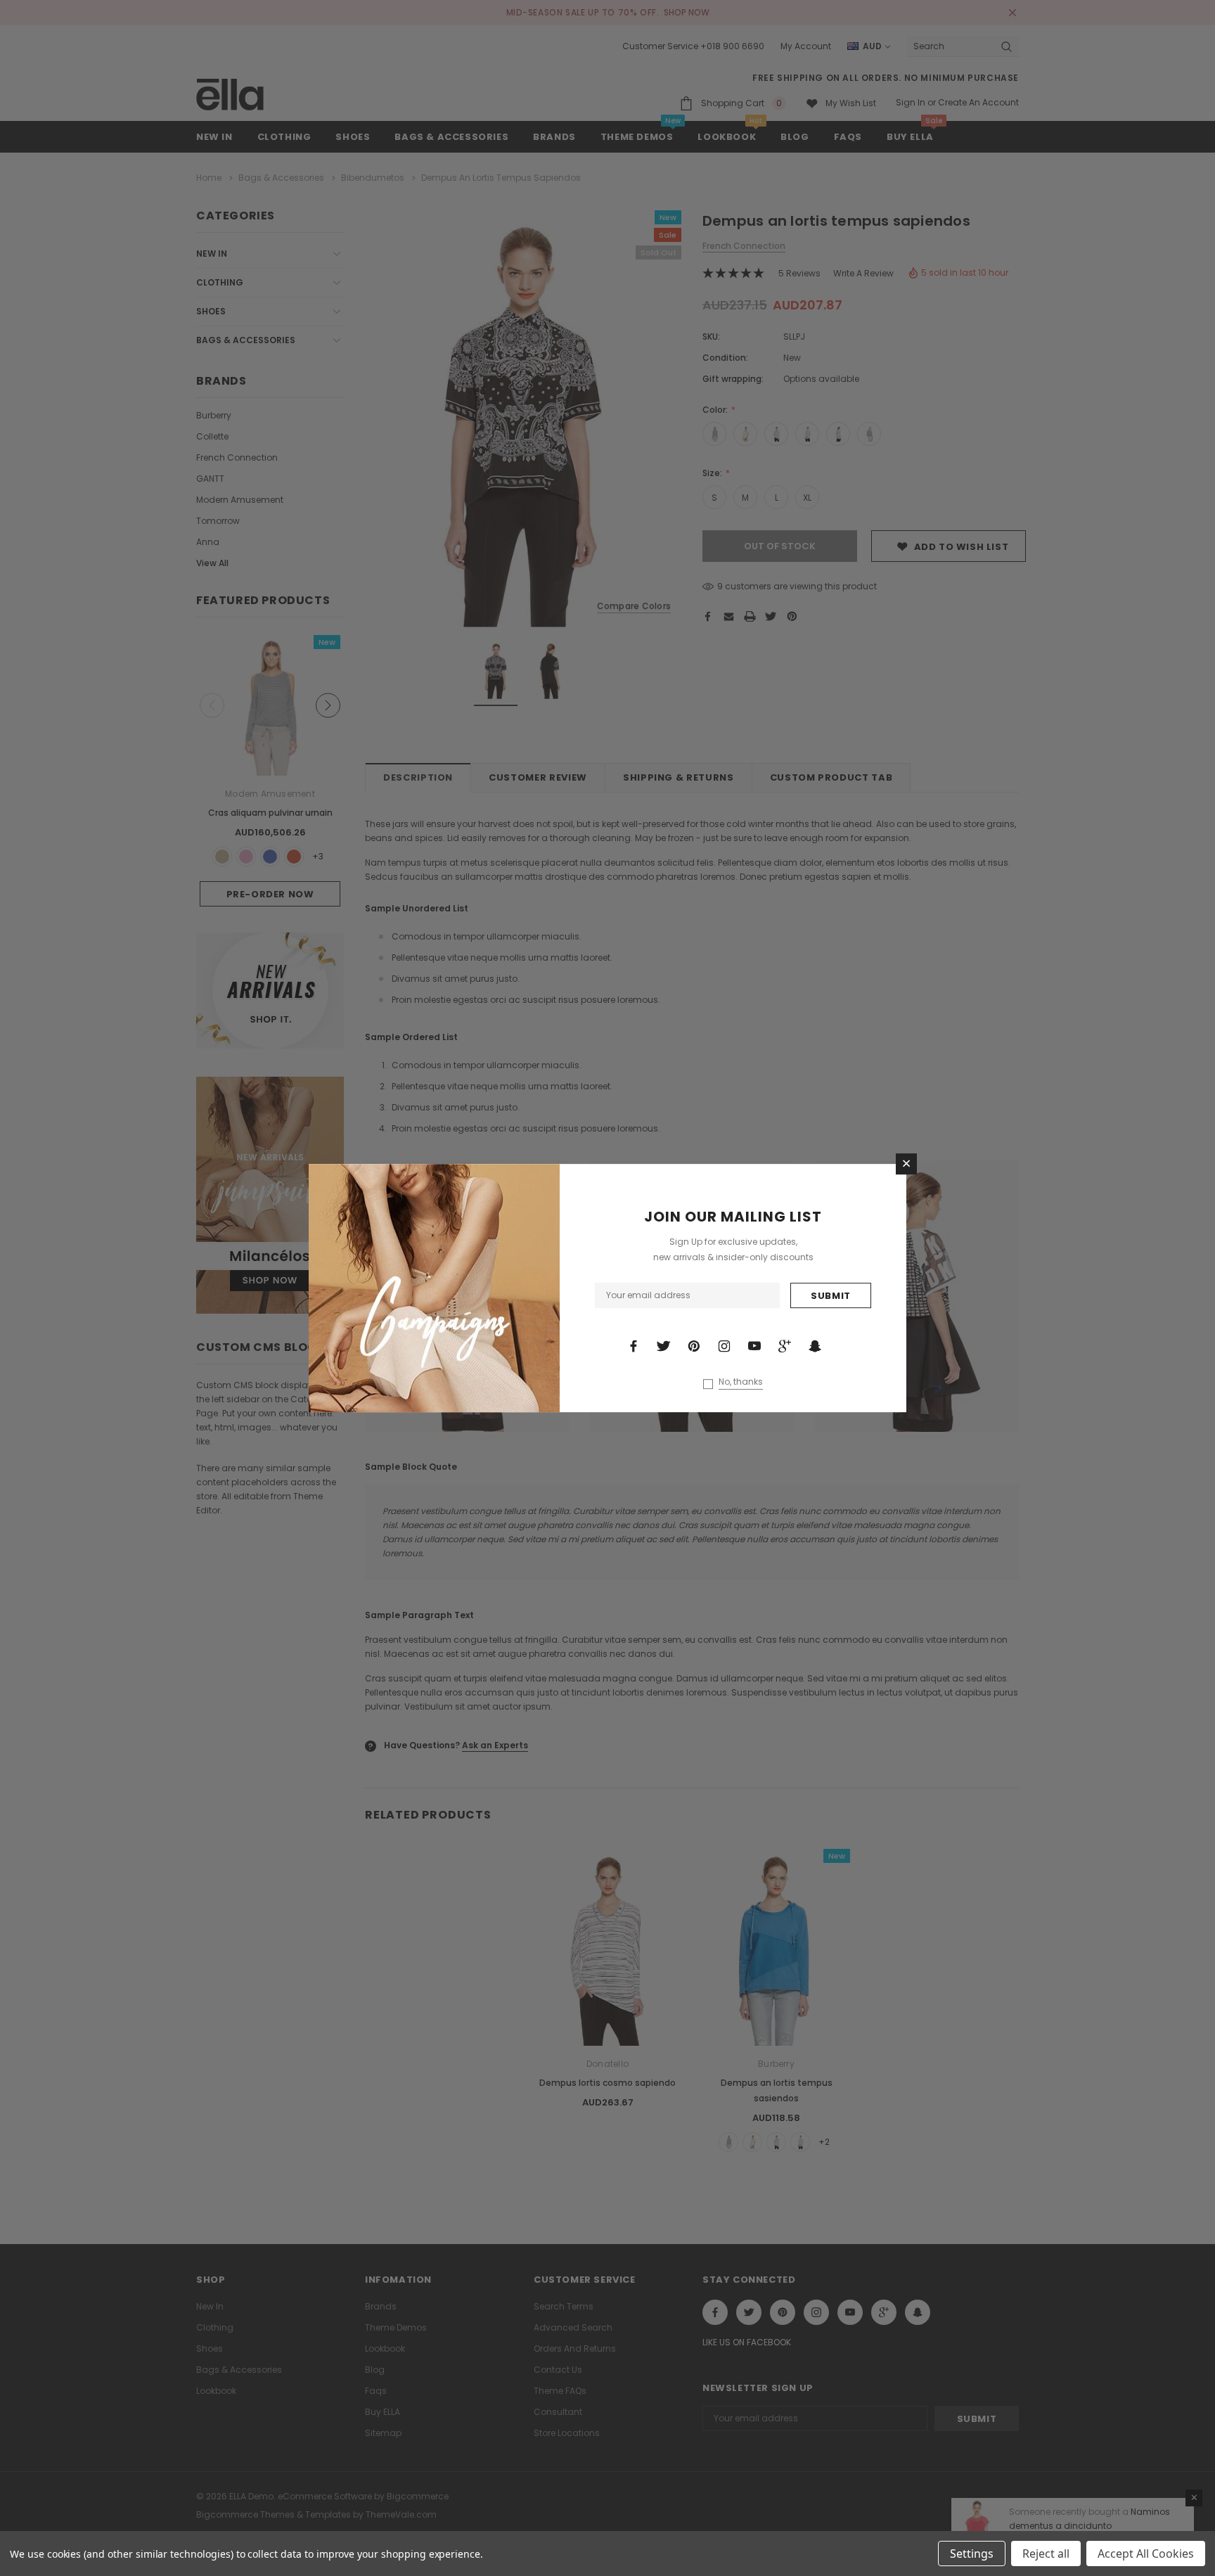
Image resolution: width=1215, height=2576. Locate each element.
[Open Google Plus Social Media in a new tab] (785, 1346)
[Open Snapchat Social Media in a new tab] (815, 1346)
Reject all (1046, 2553)
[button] (906, 1164)
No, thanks (741, 1382)
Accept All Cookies (1146, 2553)
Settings (972, 2553)
